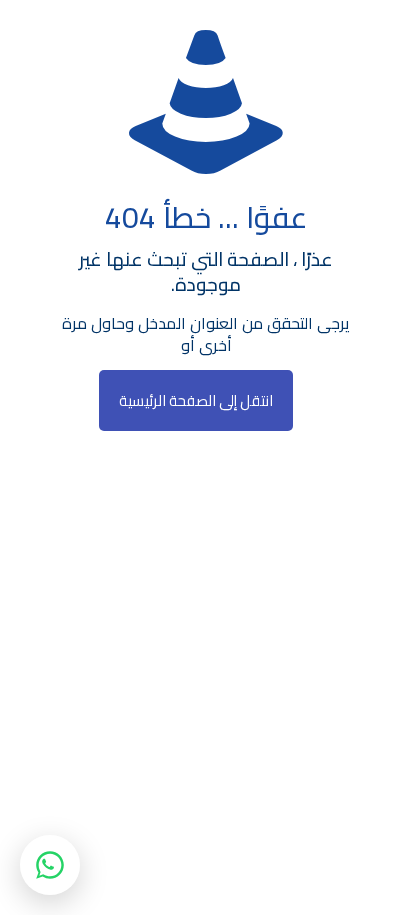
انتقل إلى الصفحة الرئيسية (196, 400)
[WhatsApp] (50, 865)
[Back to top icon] (371, 874)
